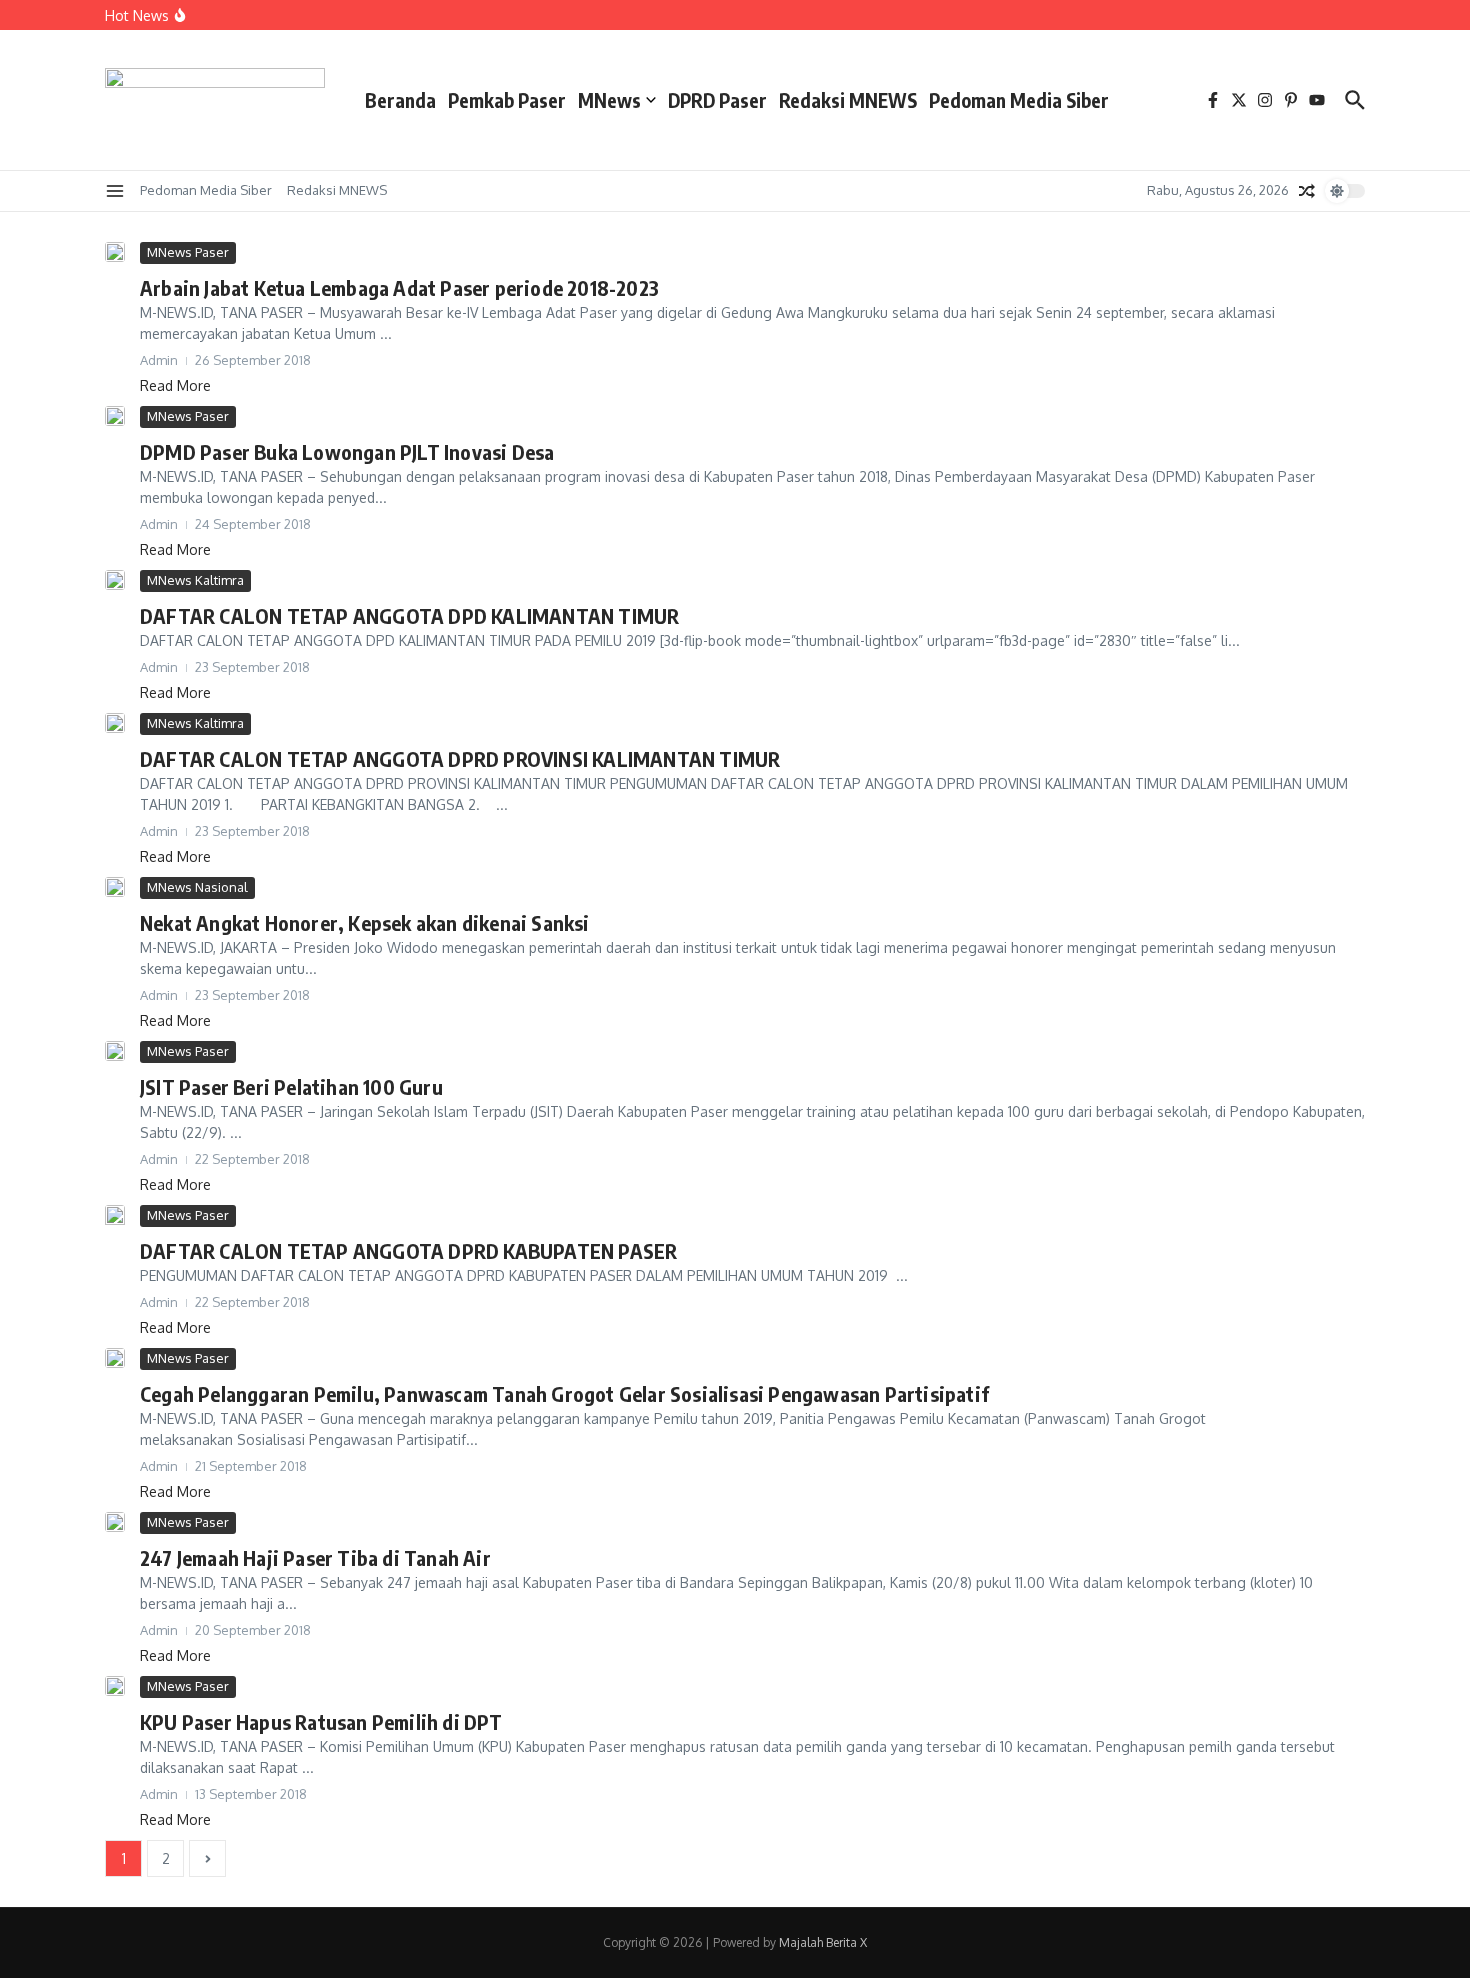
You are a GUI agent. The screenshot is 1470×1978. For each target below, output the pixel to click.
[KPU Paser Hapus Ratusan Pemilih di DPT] (115, 1686)
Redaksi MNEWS (848, 100)
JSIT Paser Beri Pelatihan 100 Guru (291, 1086)
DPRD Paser (717, 100)
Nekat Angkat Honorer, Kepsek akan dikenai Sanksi (365, 922)
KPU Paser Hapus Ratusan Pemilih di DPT (321, 1721)
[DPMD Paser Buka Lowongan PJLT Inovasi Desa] (115, 416)
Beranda (400, 100)
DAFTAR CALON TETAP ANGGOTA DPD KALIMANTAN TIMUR (409, 615)
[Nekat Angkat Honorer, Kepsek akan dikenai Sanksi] (115, 887)
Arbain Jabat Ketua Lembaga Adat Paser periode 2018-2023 (399, 287)
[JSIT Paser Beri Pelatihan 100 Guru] (115, 1051)
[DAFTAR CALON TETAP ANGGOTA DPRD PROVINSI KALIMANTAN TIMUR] (115, 723)
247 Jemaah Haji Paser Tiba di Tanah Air (315, 1557)
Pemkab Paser (507, 100)
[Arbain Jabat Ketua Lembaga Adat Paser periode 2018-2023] (115, 252)
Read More (175, 385)
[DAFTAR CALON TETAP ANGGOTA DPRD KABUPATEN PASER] (115, 1226)
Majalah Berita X (823, 1942)
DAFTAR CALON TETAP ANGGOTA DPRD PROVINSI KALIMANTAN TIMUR (460, 758)
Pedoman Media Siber (1019, 100)
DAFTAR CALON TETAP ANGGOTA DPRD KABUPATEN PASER (408, 1250)
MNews (609, 100)
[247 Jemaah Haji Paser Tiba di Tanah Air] (115, 1522)
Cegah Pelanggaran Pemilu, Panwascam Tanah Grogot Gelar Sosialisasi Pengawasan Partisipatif (564, 1393)
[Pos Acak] (1307, 191)
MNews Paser (188, 252)
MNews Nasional (197, 887)
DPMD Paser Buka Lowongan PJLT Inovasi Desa (347, 451)
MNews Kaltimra (195, 580)
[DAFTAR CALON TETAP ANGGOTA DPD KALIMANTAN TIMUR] (115, 580)
